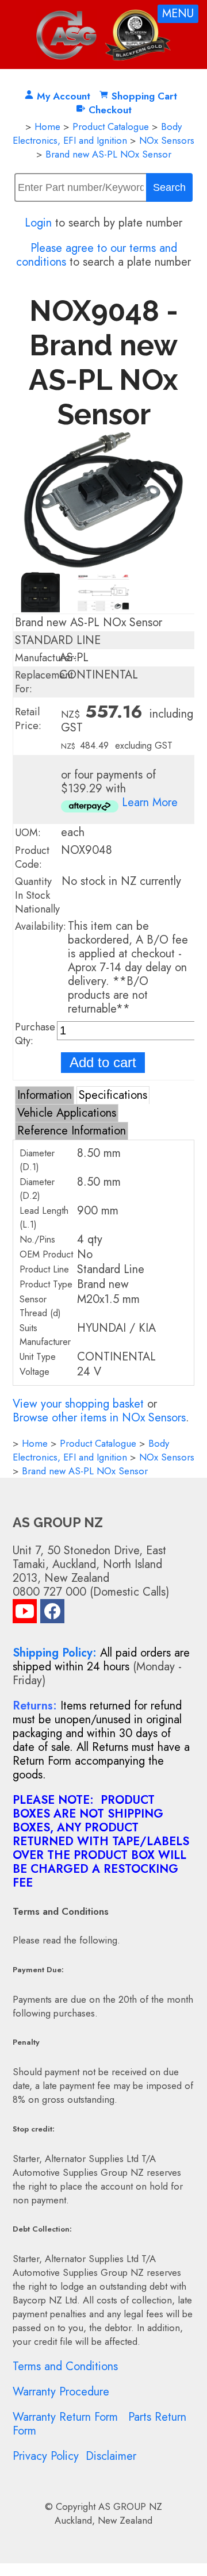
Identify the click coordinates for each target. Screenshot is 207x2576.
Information (45, 1095)
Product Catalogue (111, 126)
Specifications (113, 1095)
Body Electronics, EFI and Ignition (97, 133)
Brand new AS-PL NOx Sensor (108, 154)
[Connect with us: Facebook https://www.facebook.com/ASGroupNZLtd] (52, 1614)
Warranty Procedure (61, 2392)
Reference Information (72, 1131)
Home (47, 126)
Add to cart (103, 1062)
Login (38, 223)
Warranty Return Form (65, 2417)
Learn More (150, 802)
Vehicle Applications (67, 1113)
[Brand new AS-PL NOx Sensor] (104, 564)
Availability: (41, 926)
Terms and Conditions (65, 2366)
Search (169, 187)
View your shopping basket (78, 1404)
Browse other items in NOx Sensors (99, 1418)
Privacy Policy (46, 2456)
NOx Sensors (167, 140)
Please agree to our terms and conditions (97, 255)
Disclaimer (111, 2456)
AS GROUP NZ (130, 2506)
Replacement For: (44, 682)
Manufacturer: (46, 658)
